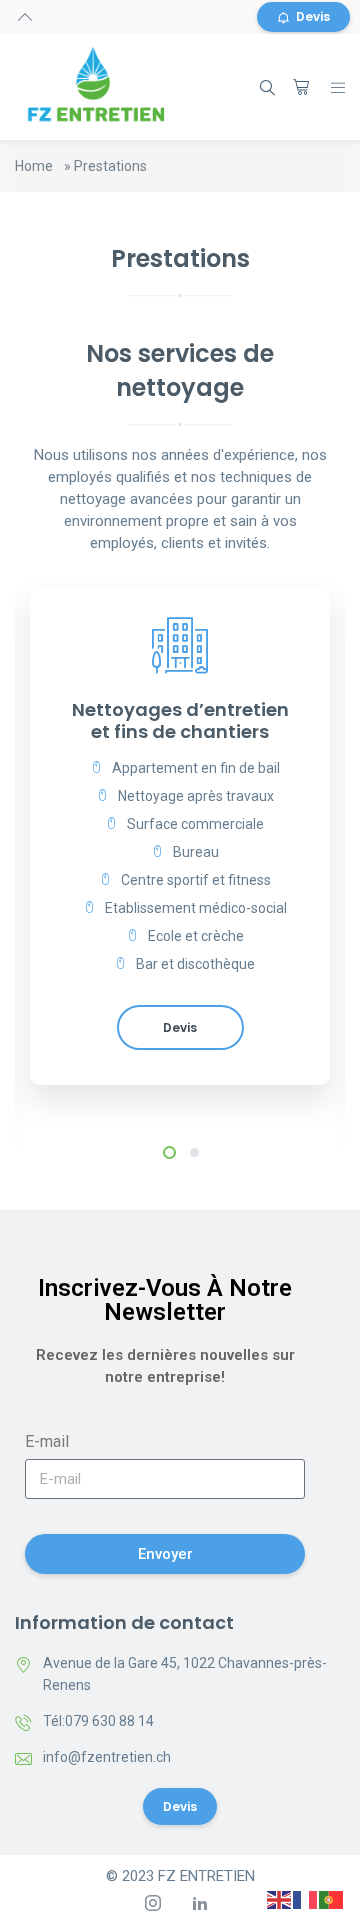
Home (34, 166)
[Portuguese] (332, 1899)
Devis (313, 16)
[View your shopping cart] (301, 87)
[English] (280, 1899)
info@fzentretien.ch (107, 1757)
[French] (306, 1899)
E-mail (47, 1441)
